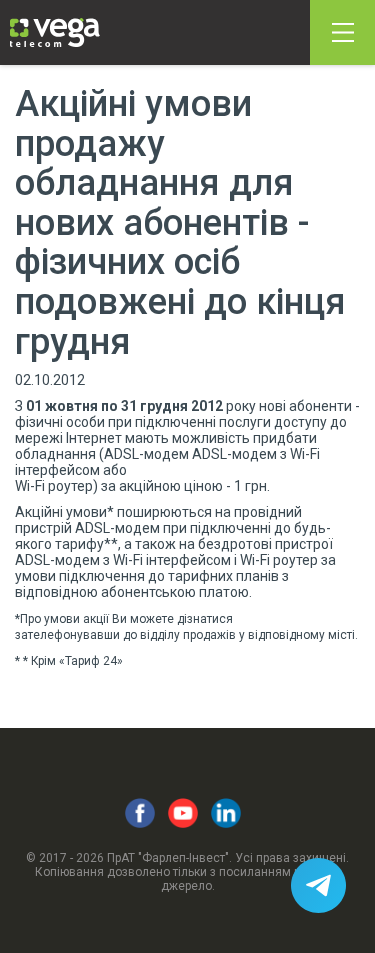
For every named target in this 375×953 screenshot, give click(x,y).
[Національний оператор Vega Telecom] (55, 32)
